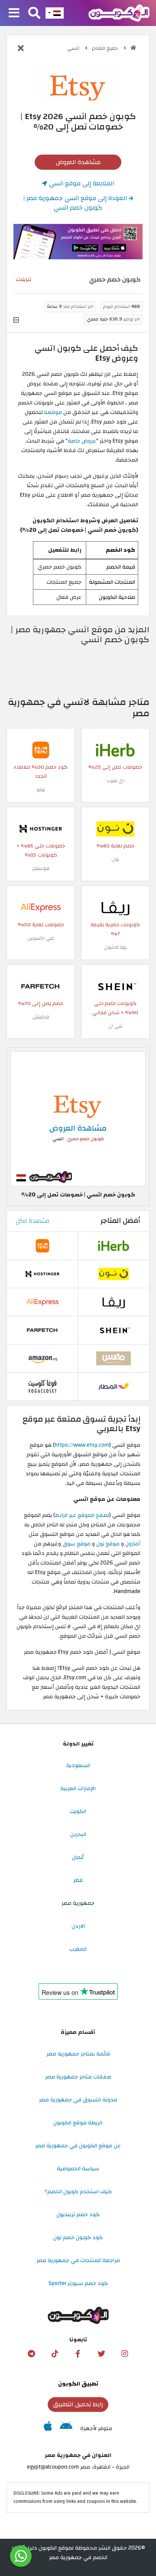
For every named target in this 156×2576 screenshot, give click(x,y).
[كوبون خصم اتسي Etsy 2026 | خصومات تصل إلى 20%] (78, 1118)
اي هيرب (115, 781)
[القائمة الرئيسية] (14, 13)
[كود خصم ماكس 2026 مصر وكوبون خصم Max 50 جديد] (114, 1358)
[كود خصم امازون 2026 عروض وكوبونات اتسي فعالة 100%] (42, 1358)
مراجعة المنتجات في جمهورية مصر (78, 2260)
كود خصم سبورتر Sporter (78, 2283)
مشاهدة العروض (78, 162)
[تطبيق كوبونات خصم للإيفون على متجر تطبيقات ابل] (48, 2428)
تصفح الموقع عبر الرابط (82, 1515)
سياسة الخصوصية (78, 2169)
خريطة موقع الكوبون (78, 2123)
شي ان (115, 1026)
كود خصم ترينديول (78, 2214)
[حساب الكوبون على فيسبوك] (78, 2354)
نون (115, 859)
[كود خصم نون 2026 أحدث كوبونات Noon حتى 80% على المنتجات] (115, 828)
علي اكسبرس (41, 938)
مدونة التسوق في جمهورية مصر (78, 2100)
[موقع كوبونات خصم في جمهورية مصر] (133, 48)
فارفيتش (41, 1017)
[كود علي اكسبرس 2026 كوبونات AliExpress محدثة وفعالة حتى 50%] (41, 907)
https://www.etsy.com (82, 1445)
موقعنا (54, 412)
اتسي (74, 48)
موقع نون (108, 1544)
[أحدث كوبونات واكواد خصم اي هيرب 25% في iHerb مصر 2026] (115, 750)
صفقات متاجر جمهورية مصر (78, 2077)
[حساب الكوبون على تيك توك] (55, 2354)
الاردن (78, 1926)
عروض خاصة (82, 441)
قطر (78, 1880)
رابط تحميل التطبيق (78, 2404)
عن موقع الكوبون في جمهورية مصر (78, 2146)
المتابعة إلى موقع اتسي (81, 183)
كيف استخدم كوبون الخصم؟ (78, 2191)
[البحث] (34, 13)
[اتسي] (78, 83)
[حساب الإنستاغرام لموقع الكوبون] (125, 2354)
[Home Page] (119, 13)
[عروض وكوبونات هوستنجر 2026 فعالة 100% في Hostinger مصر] (41, 828)
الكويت (78, 1811)
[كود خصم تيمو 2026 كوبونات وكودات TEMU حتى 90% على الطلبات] (41, 750)
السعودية (78, 1765)
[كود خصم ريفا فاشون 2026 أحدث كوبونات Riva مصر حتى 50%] (115, 907)
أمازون (133, 1544)
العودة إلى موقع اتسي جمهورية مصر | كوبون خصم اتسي (76, 203)
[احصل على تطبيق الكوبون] (78, 242)
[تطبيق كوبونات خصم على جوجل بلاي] (66, 2428)
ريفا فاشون (115, 947)
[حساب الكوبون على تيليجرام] (31, 2354)
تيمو (41, 790)
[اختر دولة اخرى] (55, 13)
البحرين (78, 1834)
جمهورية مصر (78, 1903)
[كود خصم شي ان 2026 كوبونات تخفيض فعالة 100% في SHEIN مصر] (115, 986)
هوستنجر (41, 868)
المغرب (78, 1949)
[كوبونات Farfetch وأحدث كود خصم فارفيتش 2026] (41, 986)
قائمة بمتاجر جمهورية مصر (78, 2054)
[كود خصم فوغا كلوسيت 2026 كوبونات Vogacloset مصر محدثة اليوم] (42, 1386)
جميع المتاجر (106, 48)
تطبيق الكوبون (78, 2384)
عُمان (78, 1857)
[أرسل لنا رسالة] (21, 2556)
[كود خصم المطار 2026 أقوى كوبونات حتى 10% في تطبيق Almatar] (114, 1386)
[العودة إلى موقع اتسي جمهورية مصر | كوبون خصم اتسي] (21, 49)
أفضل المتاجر (120, 1221)
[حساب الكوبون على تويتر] (101, 2354)
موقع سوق (76, 1544)
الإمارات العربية (78, 1788)
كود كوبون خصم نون (78, 2237)
